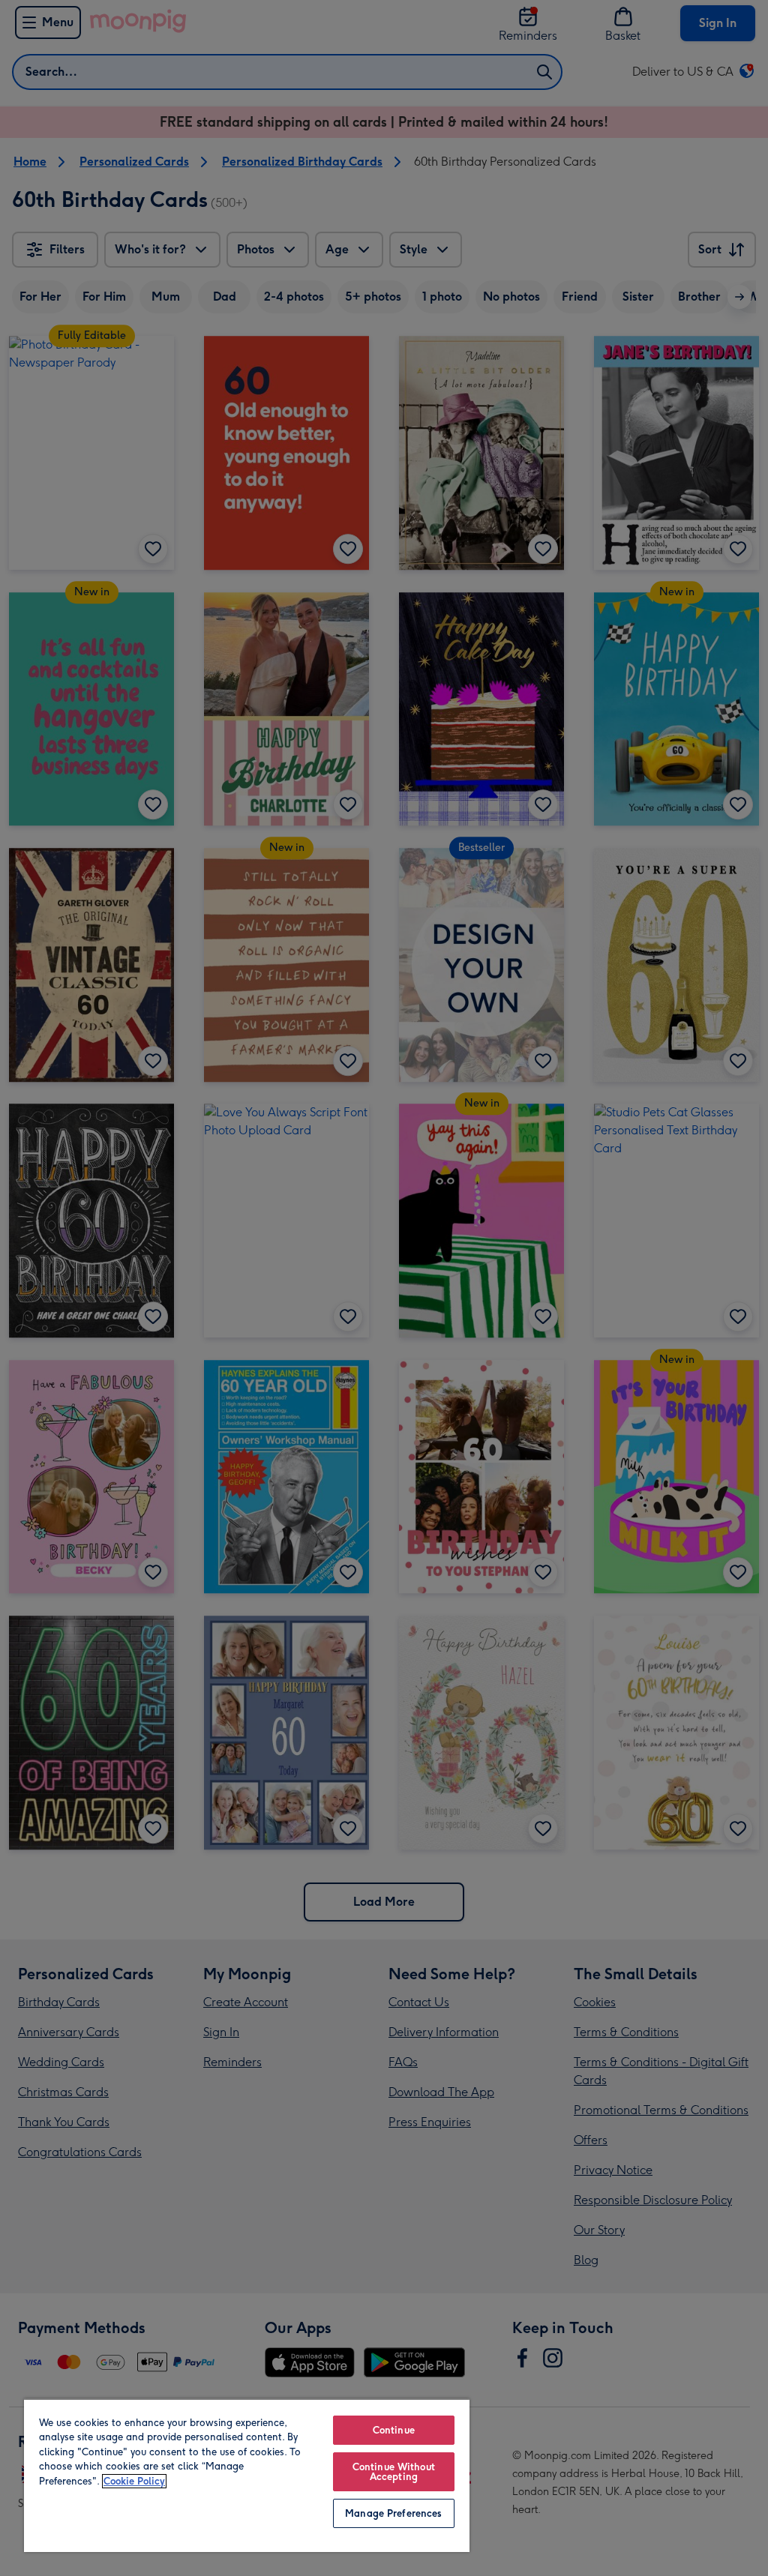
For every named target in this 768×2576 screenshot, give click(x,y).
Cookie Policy (134, 2481)
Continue (394, 2430)
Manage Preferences (393, 2513)
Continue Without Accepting (394, 2472)
